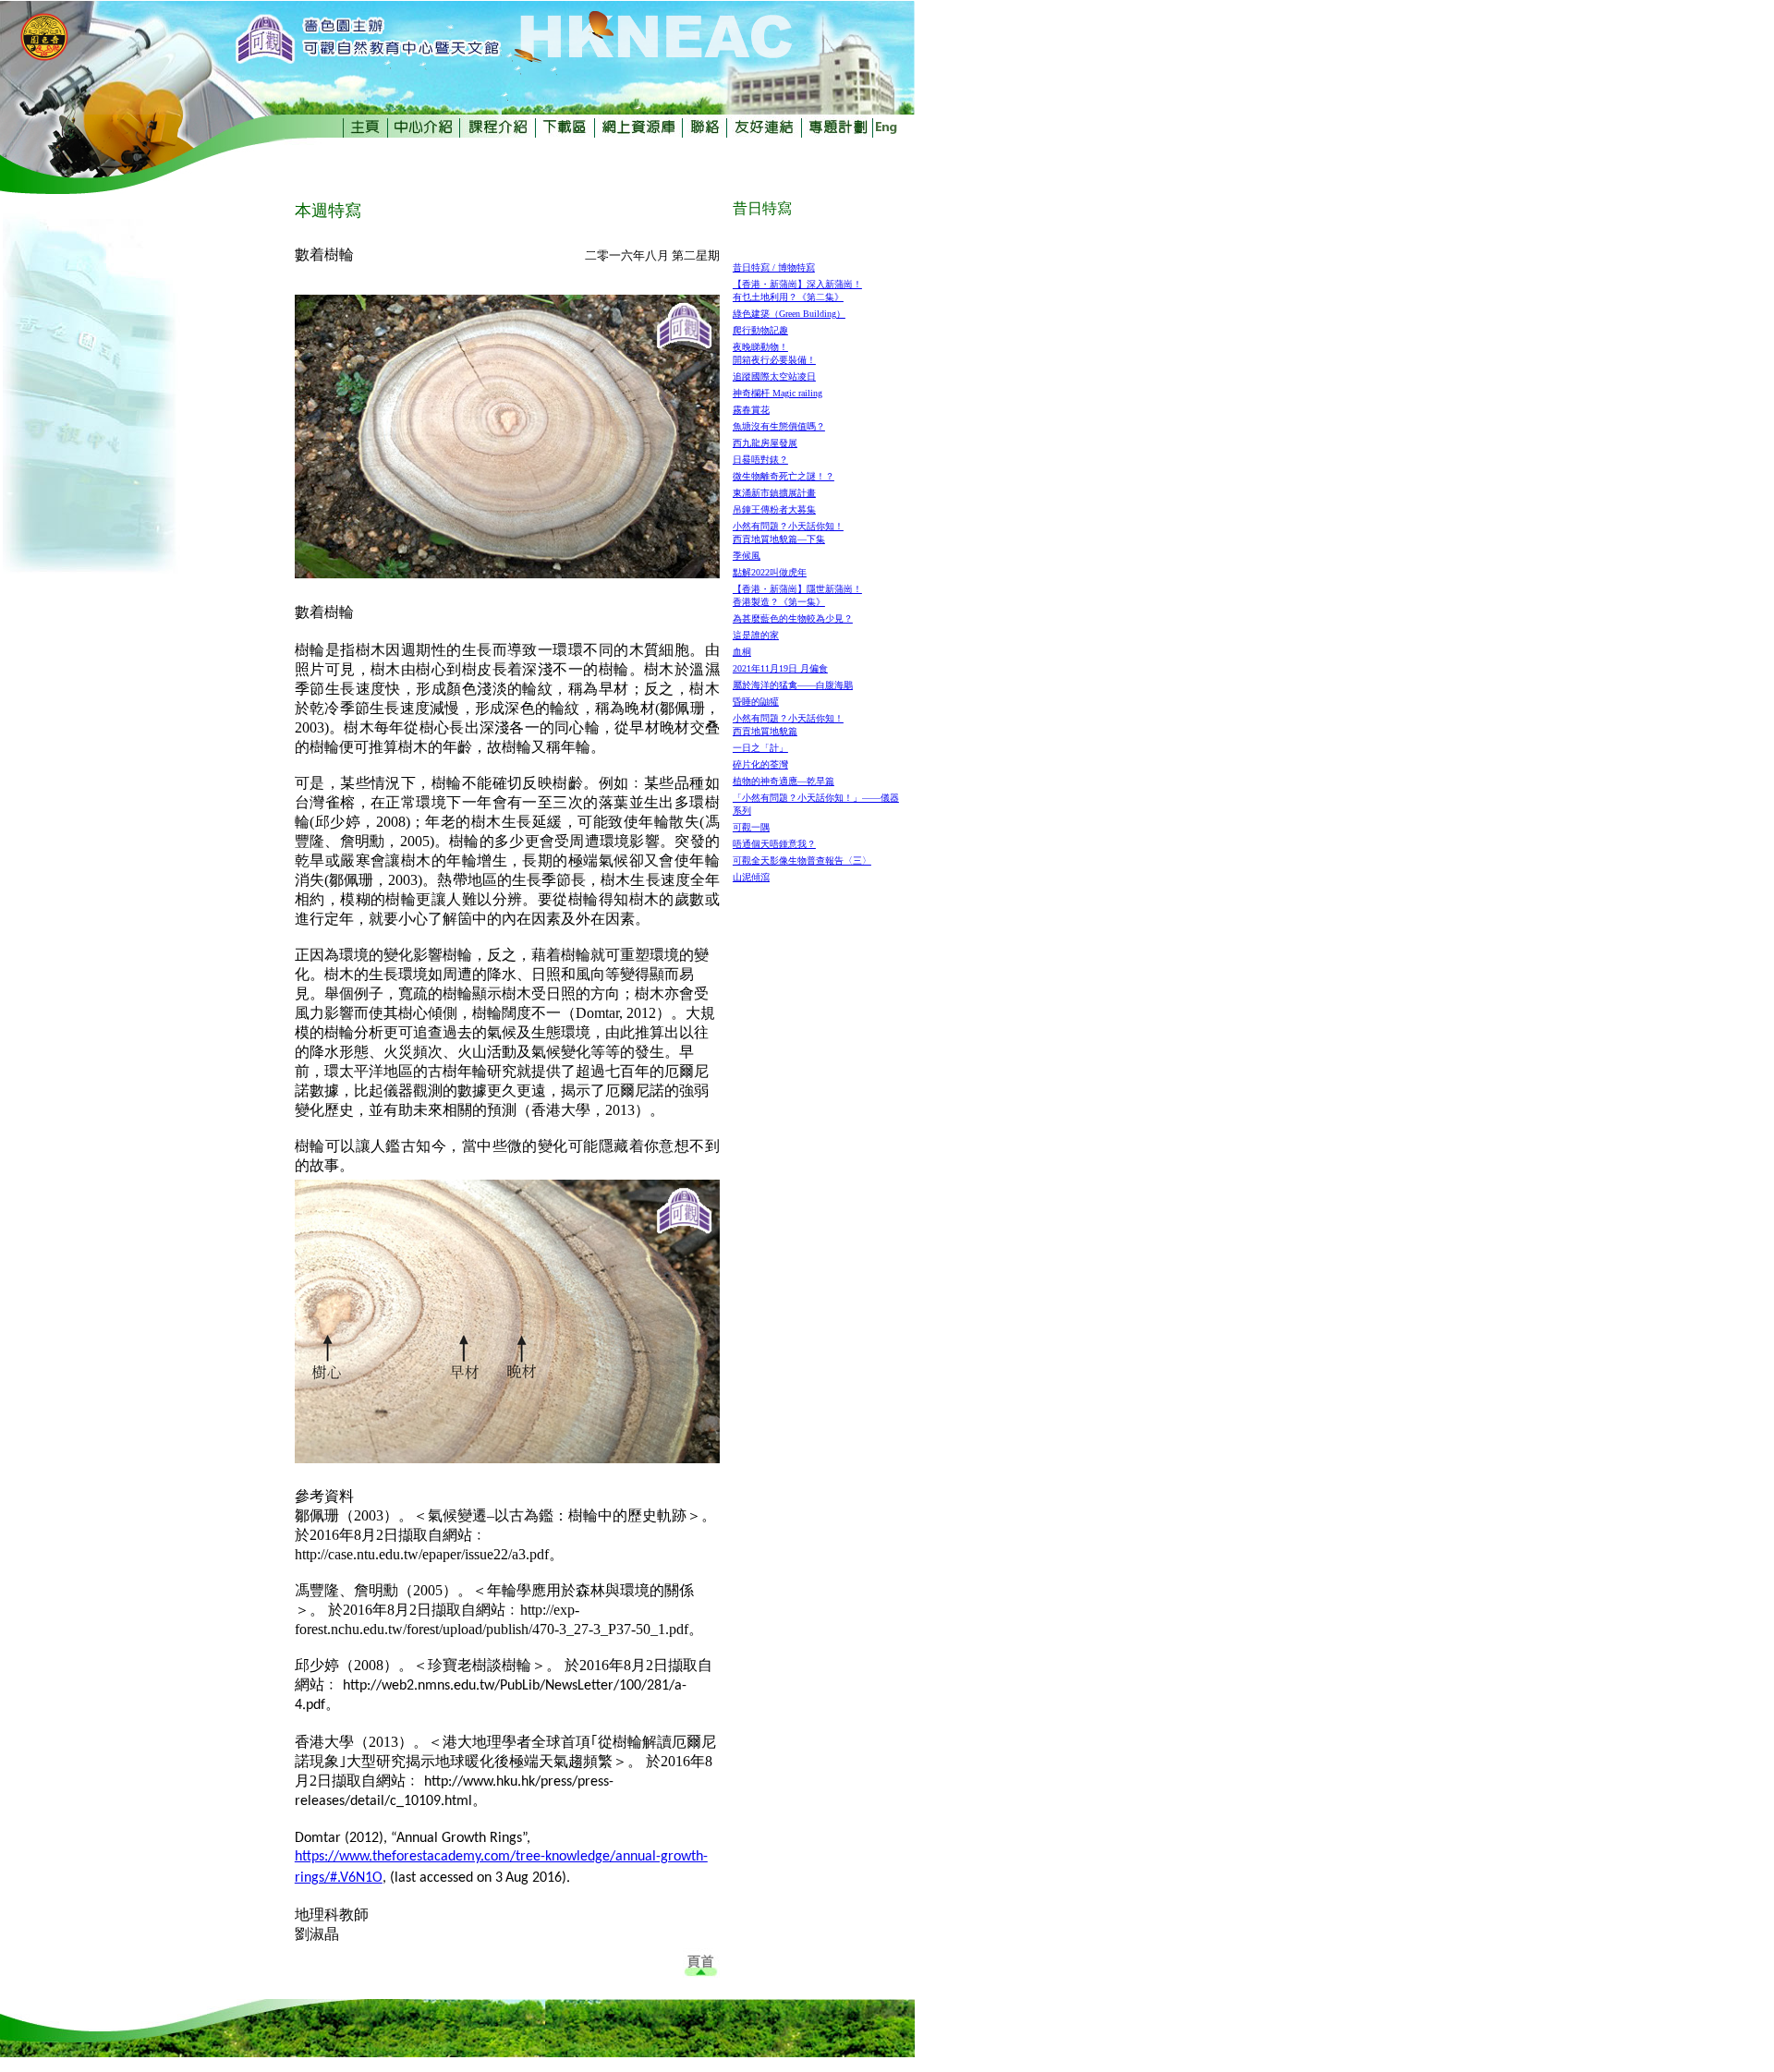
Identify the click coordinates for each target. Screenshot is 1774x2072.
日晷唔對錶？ (760, 460)
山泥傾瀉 (751, 877)
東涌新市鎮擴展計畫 (774, 493)
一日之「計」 (760, 748)
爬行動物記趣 (760, 330)
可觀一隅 (751, 827)
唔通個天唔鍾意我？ (774, 844)
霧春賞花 (751, 410)
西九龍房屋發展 (765, 443)
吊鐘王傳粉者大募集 (774, 509)
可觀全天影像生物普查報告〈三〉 (802, 860)
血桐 (742, 652)
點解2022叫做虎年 (770, 572)
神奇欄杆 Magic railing (778, 393)
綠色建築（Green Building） (789, 314)
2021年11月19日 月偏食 (780, 668)
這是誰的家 (756, 635)
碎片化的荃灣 (760, 764)
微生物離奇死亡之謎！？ (784, 476)
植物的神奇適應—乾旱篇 (784, 781)
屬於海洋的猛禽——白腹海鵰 (793, 685)
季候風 (747, 556)
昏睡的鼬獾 (756, 702)
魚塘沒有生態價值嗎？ (779, 426)
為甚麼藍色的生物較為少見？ (793, 618)
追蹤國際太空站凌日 (774, 376)
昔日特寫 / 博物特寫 (774, 267)
